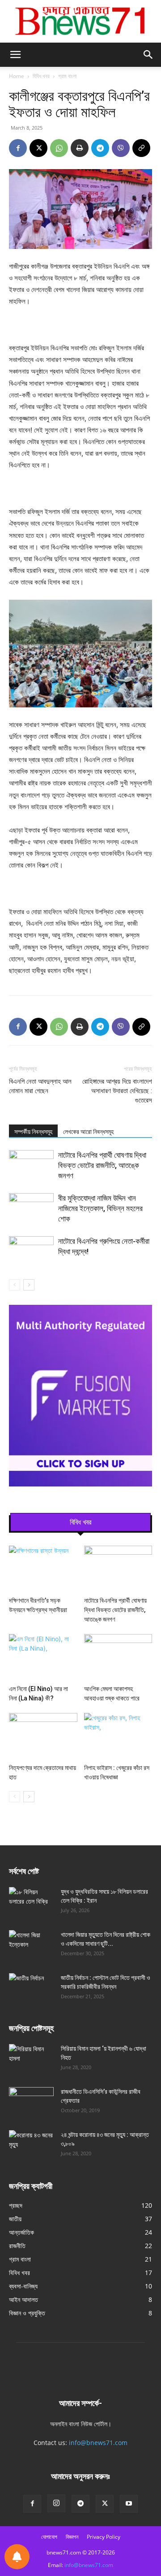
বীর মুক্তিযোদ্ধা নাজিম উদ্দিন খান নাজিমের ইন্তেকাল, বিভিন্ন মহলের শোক (100, 1208)
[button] (15, 55)
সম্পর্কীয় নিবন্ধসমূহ (33, 1132)
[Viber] (121, 148)
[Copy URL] (141, 148)
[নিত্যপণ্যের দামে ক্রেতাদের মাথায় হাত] (43, 1737)
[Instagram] (56, 2503)
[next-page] (29, 1285)
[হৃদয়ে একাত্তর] (80, 21)
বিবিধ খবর (41, 76)
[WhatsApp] (59, 148)
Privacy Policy (104, 2537)
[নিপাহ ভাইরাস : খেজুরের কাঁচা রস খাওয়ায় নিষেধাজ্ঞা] (118, 1737)
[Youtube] (129, 2504)
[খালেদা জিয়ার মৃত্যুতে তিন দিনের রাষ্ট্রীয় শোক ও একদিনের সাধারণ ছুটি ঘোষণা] (31, 1946)
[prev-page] (15, 1285)
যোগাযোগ (49, 2537)
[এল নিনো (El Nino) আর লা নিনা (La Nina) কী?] (43, 1658)
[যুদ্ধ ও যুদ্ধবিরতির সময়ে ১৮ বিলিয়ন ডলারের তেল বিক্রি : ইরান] (31, 1903)
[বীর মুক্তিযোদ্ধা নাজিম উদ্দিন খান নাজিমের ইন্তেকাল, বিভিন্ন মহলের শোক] (31, 1209)
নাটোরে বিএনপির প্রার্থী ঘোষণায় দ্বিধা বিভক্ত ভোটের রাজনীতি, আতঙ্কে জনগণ (102, 1165)
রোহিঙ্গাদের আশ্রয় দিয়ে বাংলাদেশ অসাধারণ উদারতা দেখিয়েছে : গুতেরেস (117, 1091)
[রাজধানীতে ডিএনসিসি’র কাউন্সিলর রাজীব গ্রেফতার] (31, 2103)
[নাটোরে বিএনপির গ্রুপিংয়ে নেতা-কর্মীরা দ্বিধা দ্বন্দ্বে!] (31, 1252)
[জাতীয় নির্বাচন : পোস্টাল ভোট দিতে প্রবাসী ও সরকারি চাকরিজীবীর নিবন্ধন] (31, 1989)
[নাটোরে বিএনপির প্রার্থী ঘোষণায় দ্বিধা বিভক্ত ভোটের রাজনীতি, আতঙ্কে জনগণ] (31, 1166)
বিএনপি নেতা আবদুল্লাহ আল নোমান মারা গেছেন (40, 1086)
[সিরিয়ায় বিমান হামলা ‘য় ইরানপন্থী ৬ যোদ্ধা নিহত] (31, 2060)
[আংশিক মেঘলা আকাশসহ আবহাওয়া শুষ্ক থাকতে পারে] (118, 1658)
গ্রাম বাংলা (67, 76)
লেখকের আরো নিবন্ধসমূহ (88, 1132)
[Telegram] (100, 148)
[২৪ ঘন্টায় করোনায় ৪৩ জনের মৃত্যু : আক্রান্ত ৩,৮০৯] (31, 2146)
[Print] (80, 148)
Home (17, 76)
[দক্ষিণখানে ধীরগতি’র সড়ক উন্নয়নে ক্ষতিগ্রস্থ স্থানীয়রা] (43, 1569)
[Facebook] (18, 148)
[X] (38, 148)
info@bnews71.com (98, 2443)
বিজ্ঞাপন (72, 2537)
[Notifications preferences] (17, 2557)
